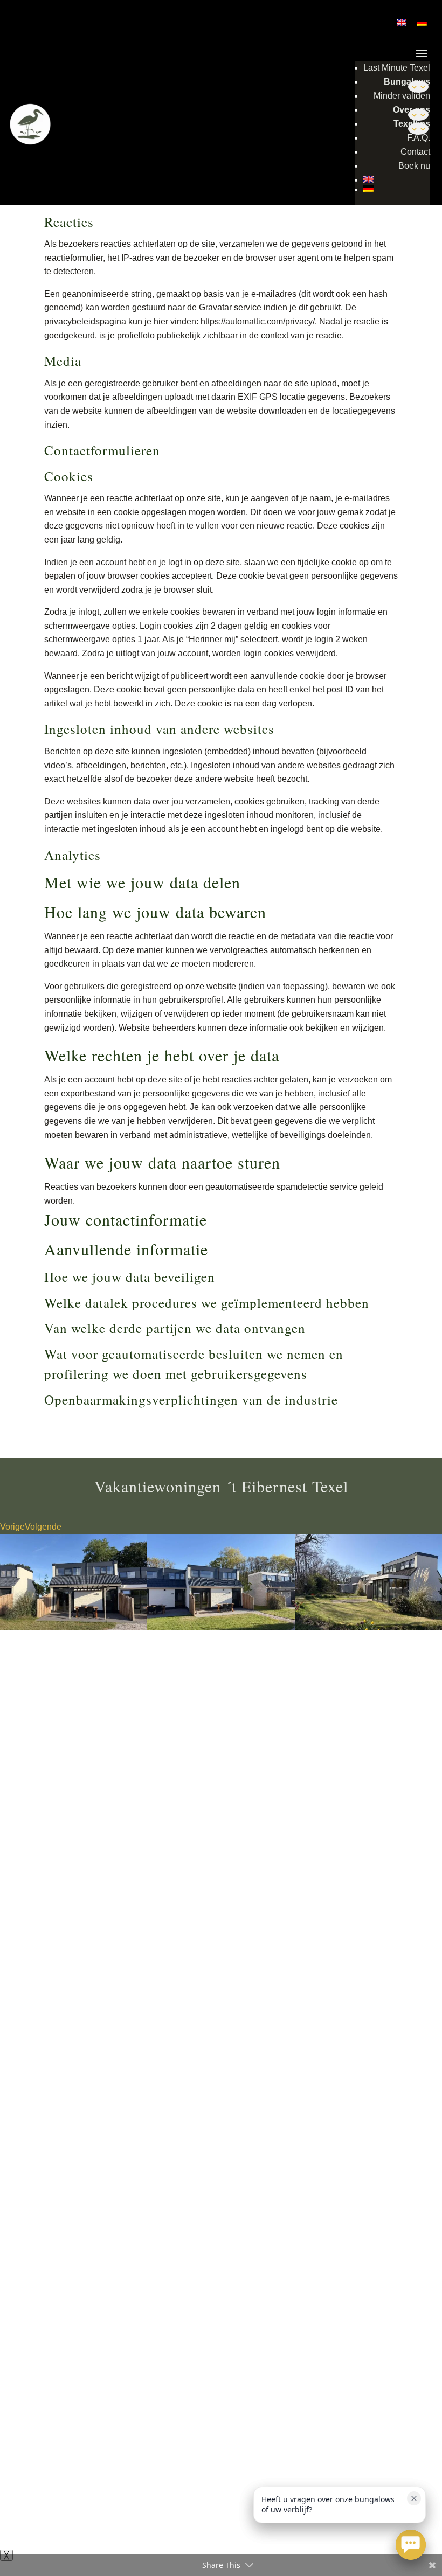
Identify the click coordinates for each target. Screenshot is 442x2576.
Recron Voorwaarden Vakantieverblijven (203, 2518)
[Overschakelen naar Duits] (397, 189)
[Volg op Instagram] (411, 1984)
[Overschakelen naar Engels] (397, 179)
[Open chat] (411, 2545)
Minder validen (402, 96)
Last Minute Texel (397, 68)
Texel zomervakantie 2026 (116, 2263)
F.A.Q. (419, 138)
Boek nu (414, 166)
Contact (415, 152)
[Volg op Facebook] (390, 1984)
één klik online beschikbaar (234, 1704)
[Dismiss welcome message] (414, 2498)
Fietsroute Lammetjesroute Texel (85, 2293)
